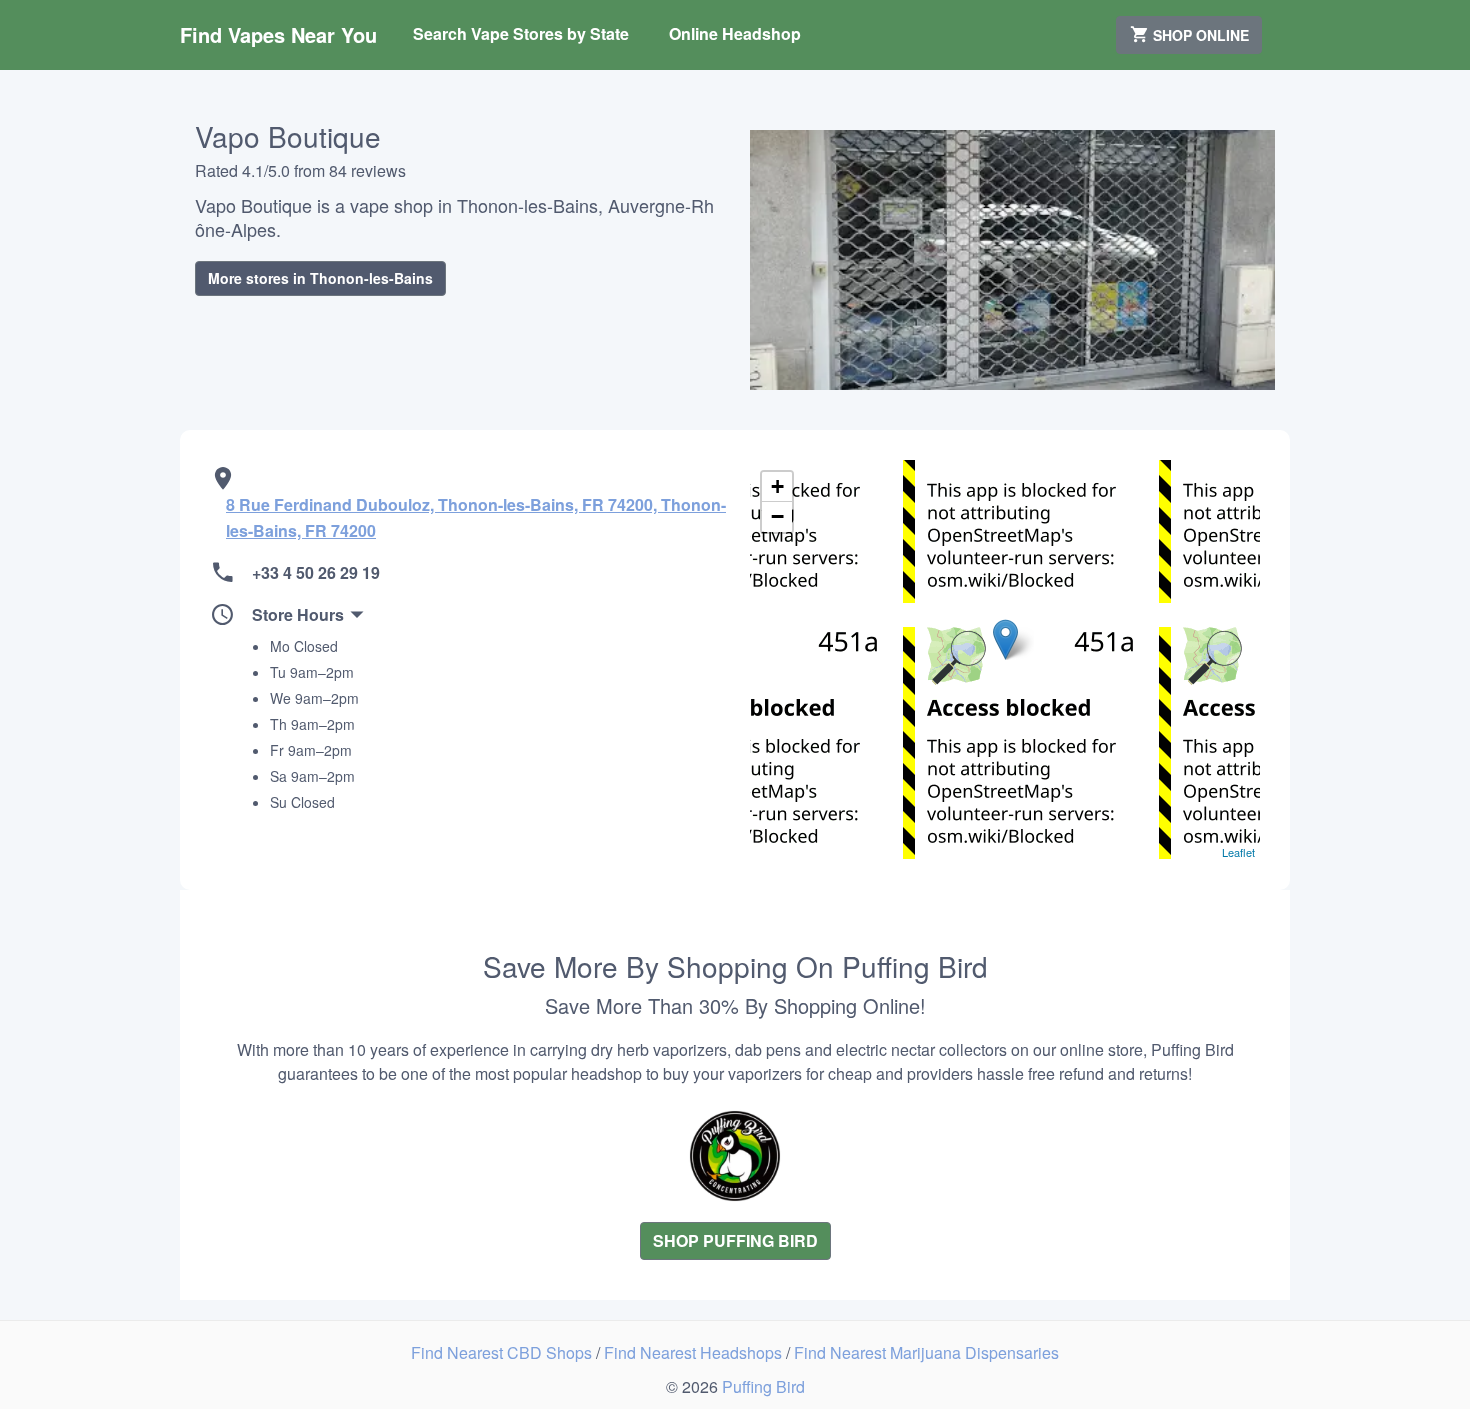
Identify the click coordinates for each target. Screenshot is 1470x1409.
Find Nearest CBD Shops (503, 1352)
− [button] (777, 516)
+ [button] (777, 486)
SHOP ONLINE (1199, 35)
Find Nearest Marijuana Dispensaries (926, 1352)
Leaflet (1238, 852)
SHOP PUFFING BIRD (735, 1240)
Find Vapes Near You (278, 34)
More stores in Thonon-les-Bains (320, 278)
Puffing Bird (763, 1386)
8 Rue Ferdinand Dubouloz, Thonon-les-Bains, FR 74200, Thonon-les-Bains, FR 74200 (476, 517)
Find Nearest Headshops (695, 1352)
